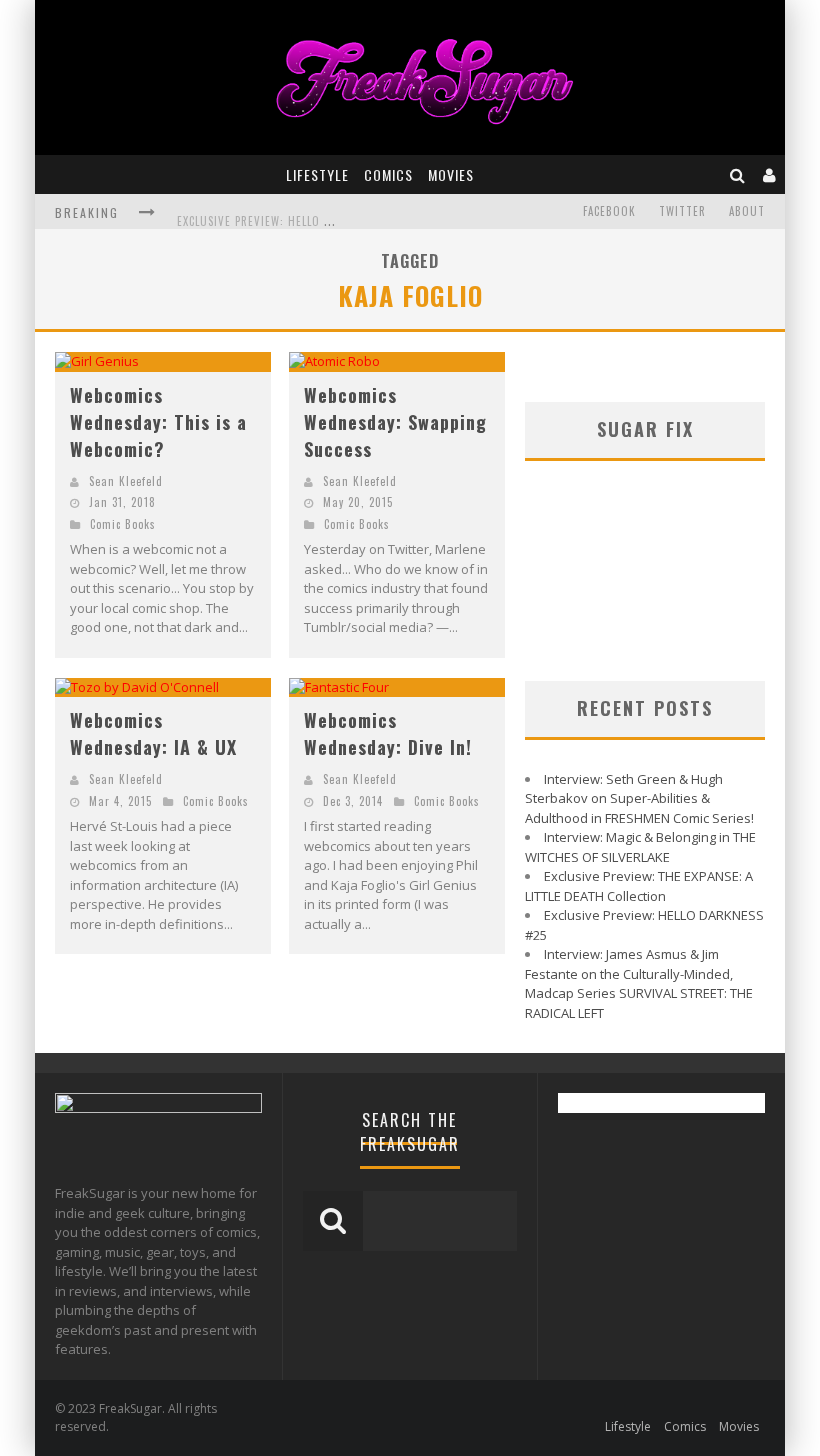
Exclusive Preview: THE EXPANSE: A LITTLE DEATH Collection (639, 886)
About (747, 211)
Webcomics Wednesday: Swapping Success (395, 422)
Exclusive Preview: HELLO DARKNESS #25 (287, 214)
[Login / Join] (770, 174)
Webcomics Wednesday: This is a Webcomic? (158, 422)
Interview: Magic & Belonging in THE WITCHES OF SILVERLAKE (640, 847)
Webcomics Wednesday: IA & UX (153, 733)
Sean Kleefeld (126, 481)
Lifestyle (317, 174)
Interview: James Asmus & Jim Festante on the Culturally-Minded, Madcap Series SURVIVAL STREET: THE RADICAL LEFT (639, 983)
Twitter (682, 211)
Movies (451, 174)
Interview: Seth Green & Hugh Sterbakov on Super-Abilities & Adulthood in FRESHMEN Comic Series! (639, 798)
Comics (388, 174)
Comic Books (123, 524)
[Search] (738, 174)
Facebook (609, 211)
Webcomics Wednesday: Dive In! (388, 733)
